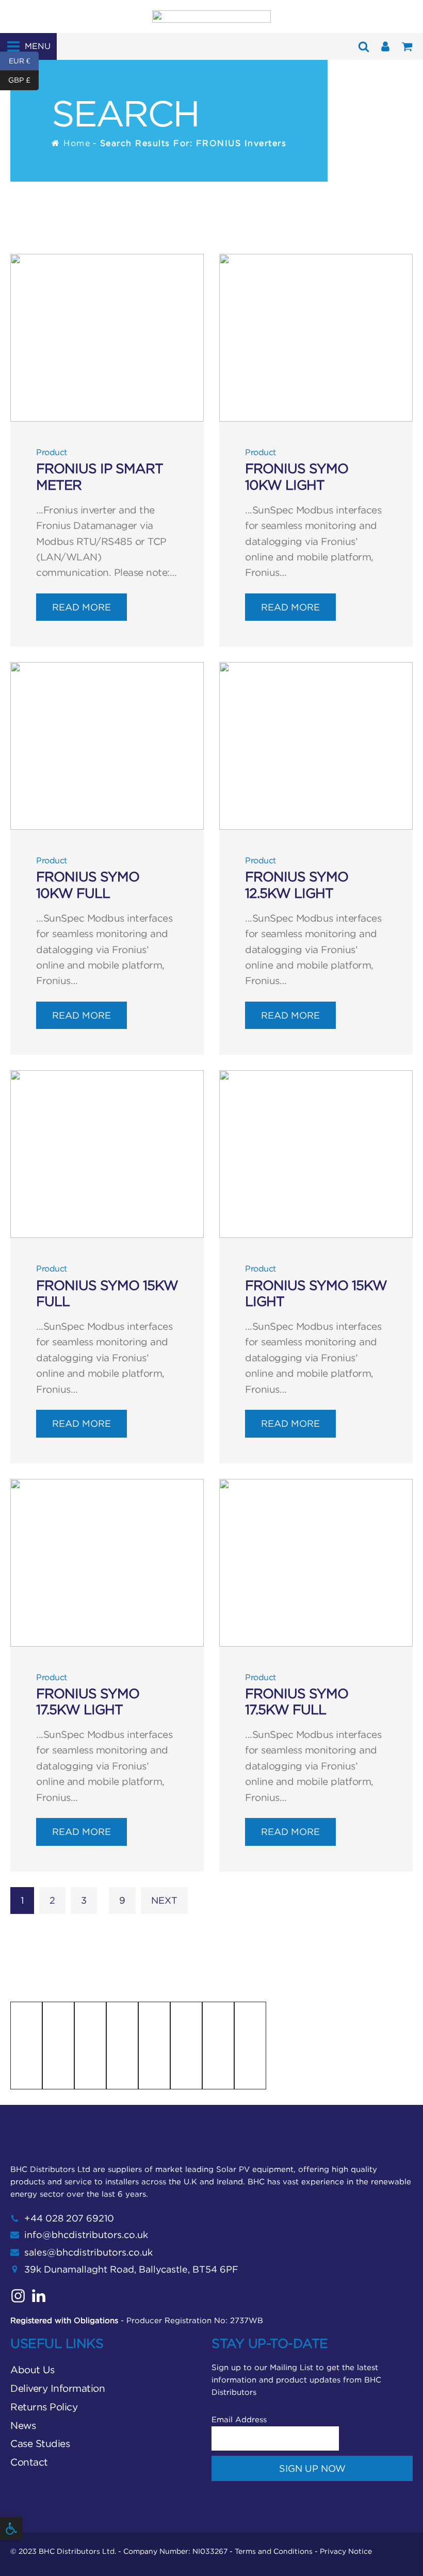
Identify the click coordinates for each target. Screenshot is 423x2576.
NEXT (164, 1900)
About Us (32, 2370)
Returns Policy (44, 2407)
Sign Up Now (312, 2468)
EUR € (24, 60)
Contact (29, 2462)
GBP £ (23, 80)
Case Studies (40, 2443)
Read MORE (82, 607)
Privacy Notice (346, 2551)
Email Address (239, 2419)
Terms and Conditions (274, 2551)
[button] (11, 2529)
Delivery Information (58, 2388)
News (23, 2425)
